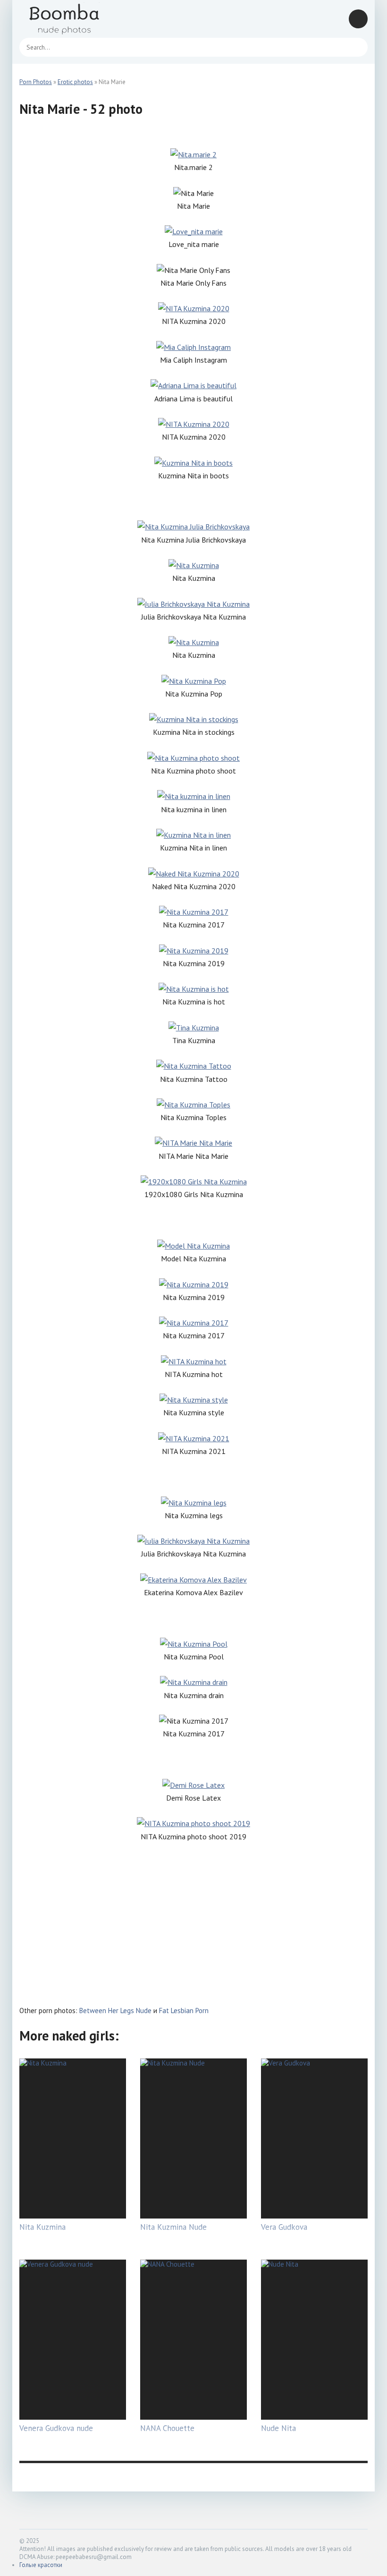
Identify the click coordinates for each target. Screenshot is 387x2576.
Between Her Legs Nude (115, 2011)
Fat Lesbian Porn (184, 2011)
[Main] (76, 19)
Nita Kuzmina (42, 2227)
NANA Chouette (167, 2428)
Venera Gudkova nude (56, 2428)
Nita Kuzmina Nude (173, 2227)
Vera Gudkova (284, 2227)
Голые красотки (41, 2565)
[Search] (356, 47)
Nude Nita (278, 2428)
